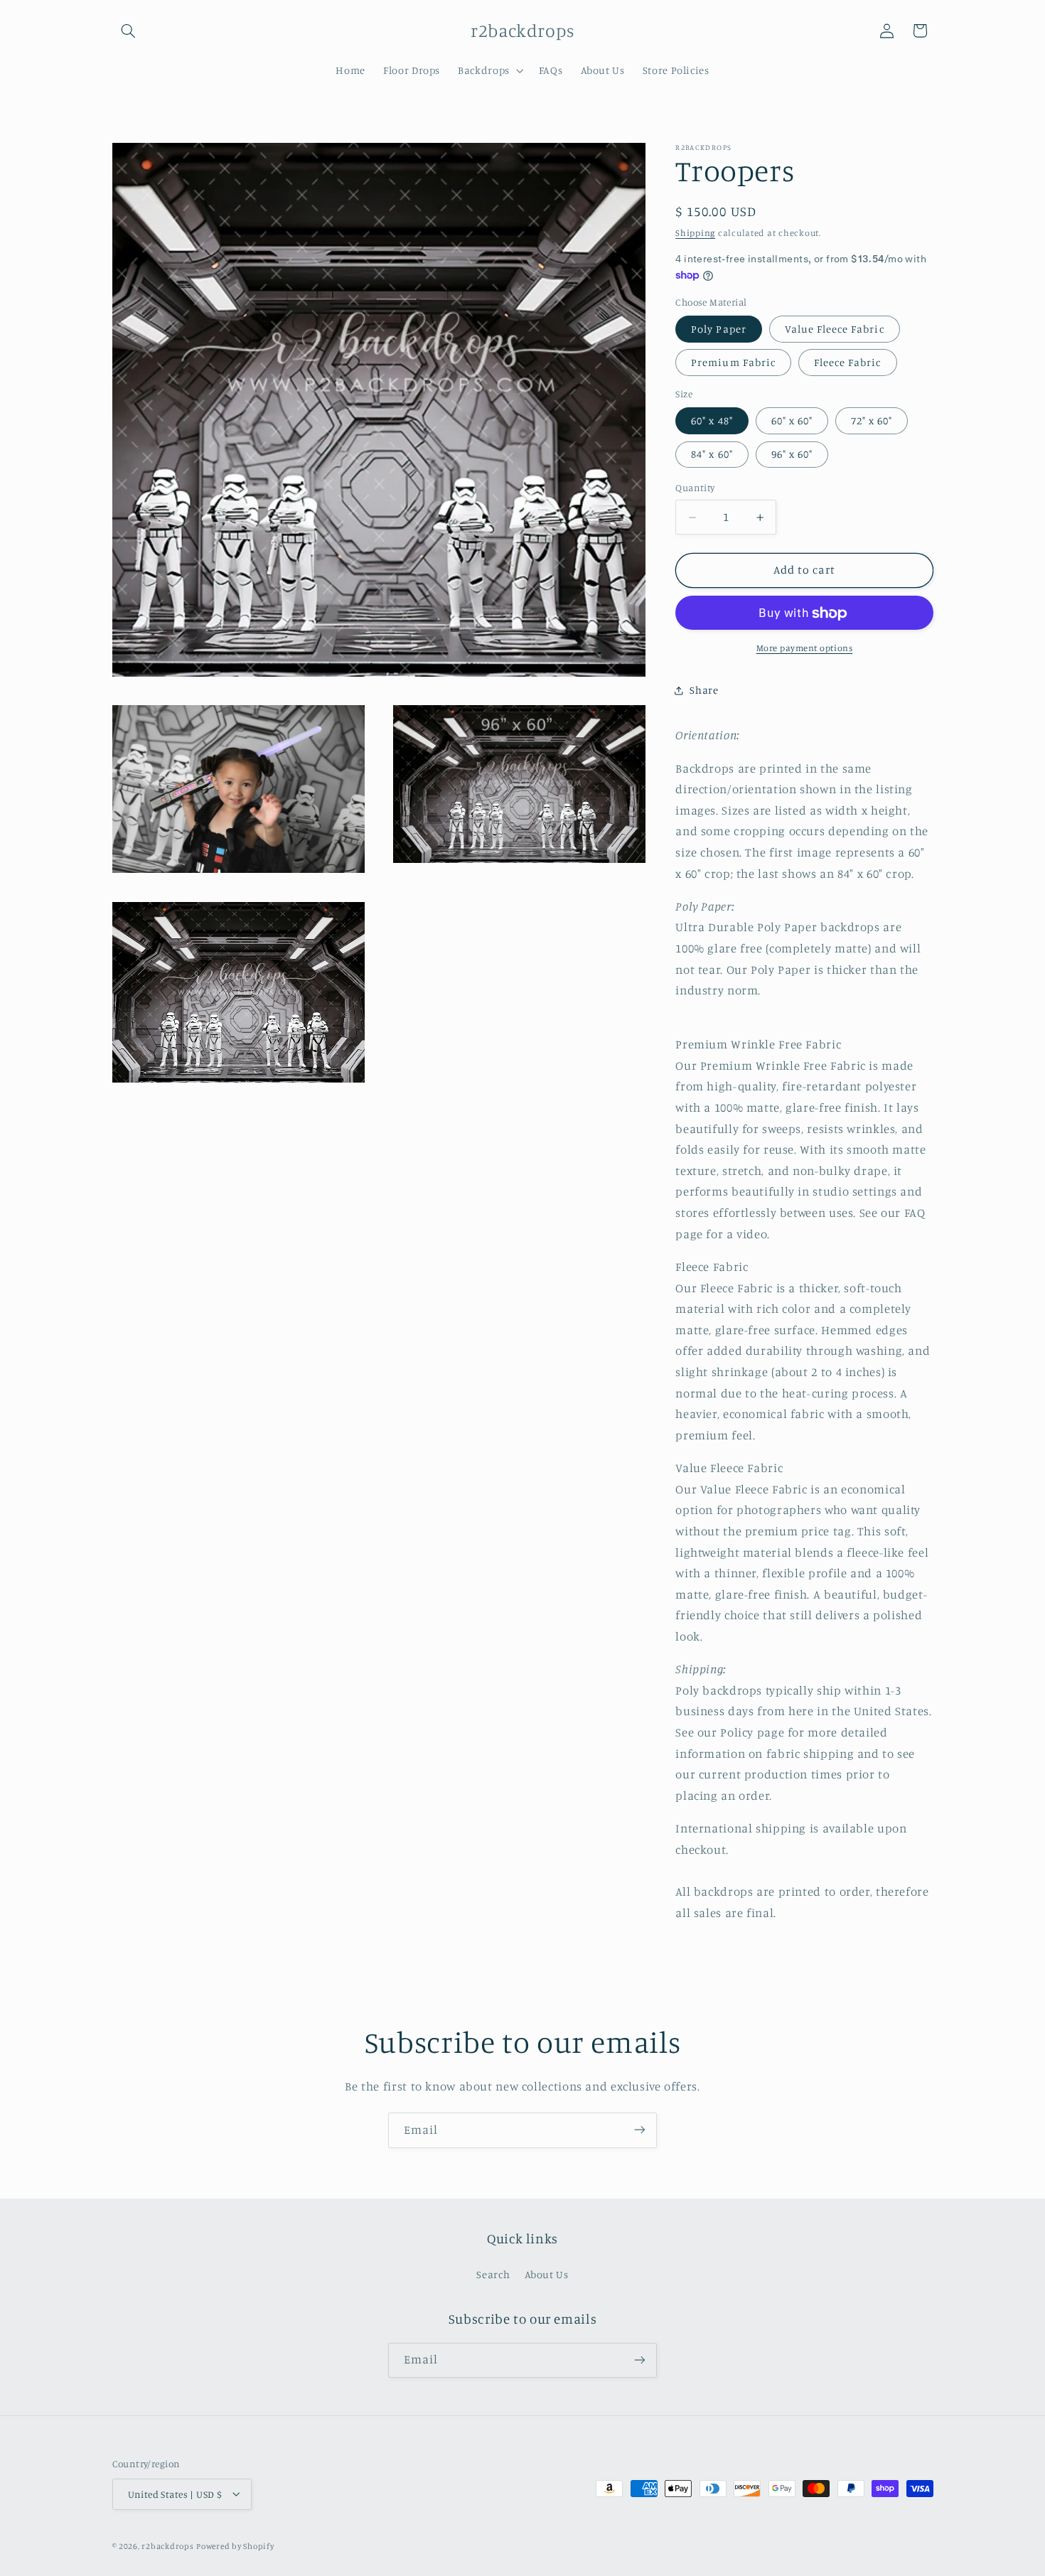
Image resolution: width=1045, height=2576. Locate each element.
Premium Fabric (733, 363)
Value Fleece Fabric (835, 329)
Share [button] (704, 691)
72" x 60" (872, 421)
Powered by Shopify (235, 2545)
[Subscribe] (640, 2130)
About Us (547, 2275)
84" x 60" (712, 455)
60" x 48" (712, 421)
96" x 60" (792, 455)
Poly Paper (719, 329)
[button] (129, 31)
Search (493, 2275)
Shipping (695, 233)
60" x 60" (792, 421)
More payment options (805, 649)
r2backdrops (167, 2545)
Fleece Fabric (848, 363)
